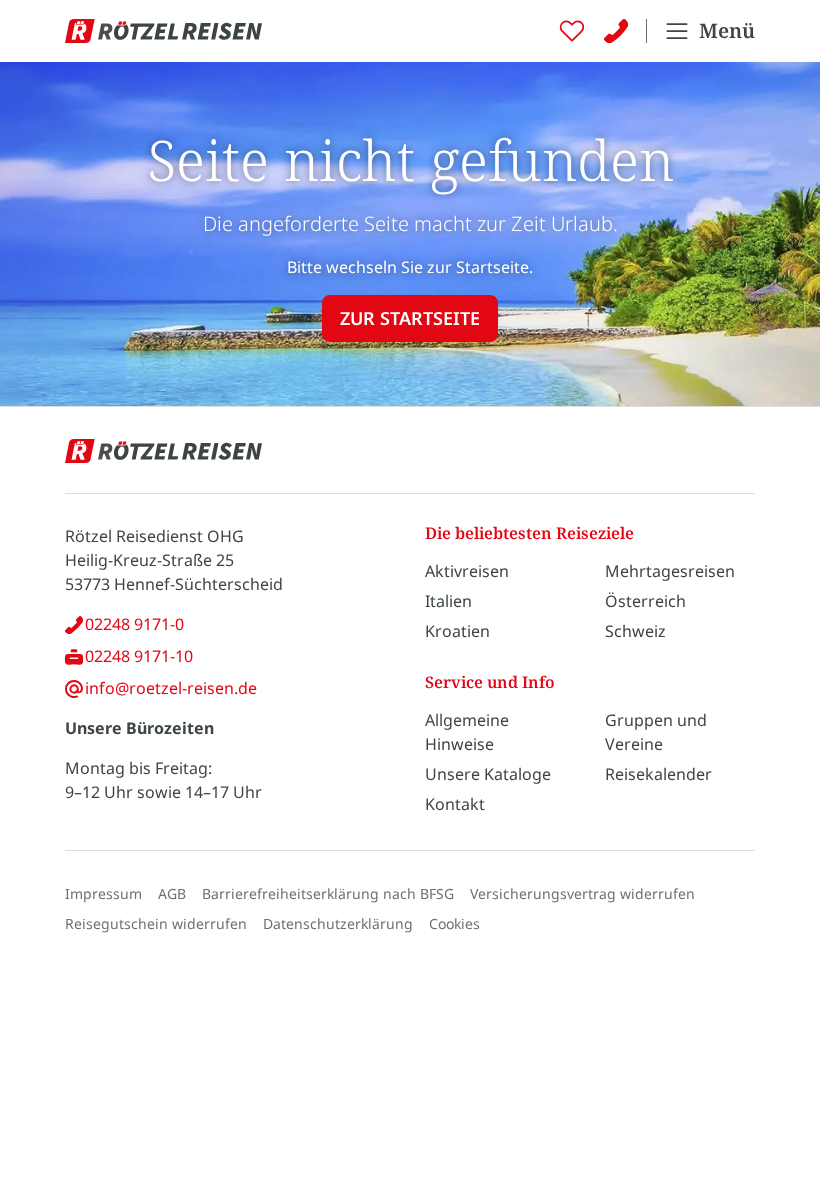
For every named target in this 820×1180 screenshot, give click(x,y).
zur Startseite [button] (410, 318)
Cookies (454, 923)
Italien (448, 601)
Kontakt (455, 804)
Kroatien (457, 631)
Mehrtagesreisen (670, 571)
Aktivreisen (467, 571)
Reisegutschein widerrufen (156, 923)
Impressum (103, 893)
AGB (172, 893)
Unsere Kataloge (488, 774)
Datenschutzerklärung (338, 923)
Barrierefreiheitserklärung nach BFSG (328, 893)
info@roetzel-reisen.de (171, 688)
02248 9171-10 (139, 656)
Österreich (645, 601)
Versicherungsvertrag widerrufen (582, 893)
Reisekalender (658, 774)
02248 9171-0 (134, 624)
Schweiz (635, 631)
